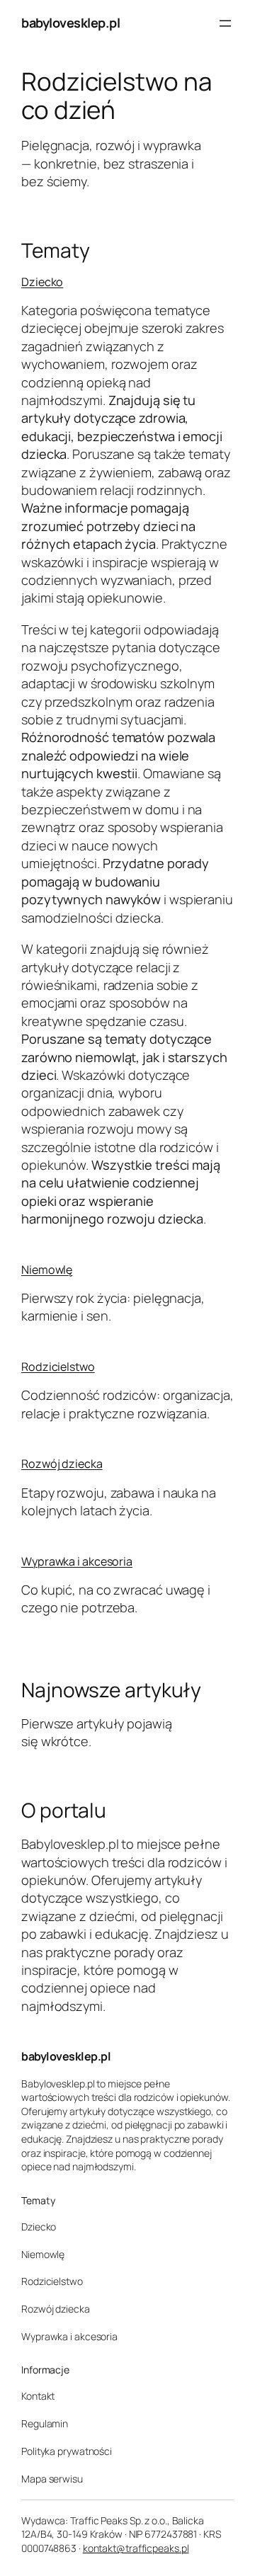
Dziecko (42, 282)
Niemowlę (47, 1270)
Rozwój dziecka (62, 1464)
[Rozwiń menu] (225, 23)
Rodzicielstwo (58, 1367)
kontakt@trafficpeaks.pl (136, 2548)
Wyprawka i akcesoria (77, 1561)
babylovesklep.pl (70, 23)
